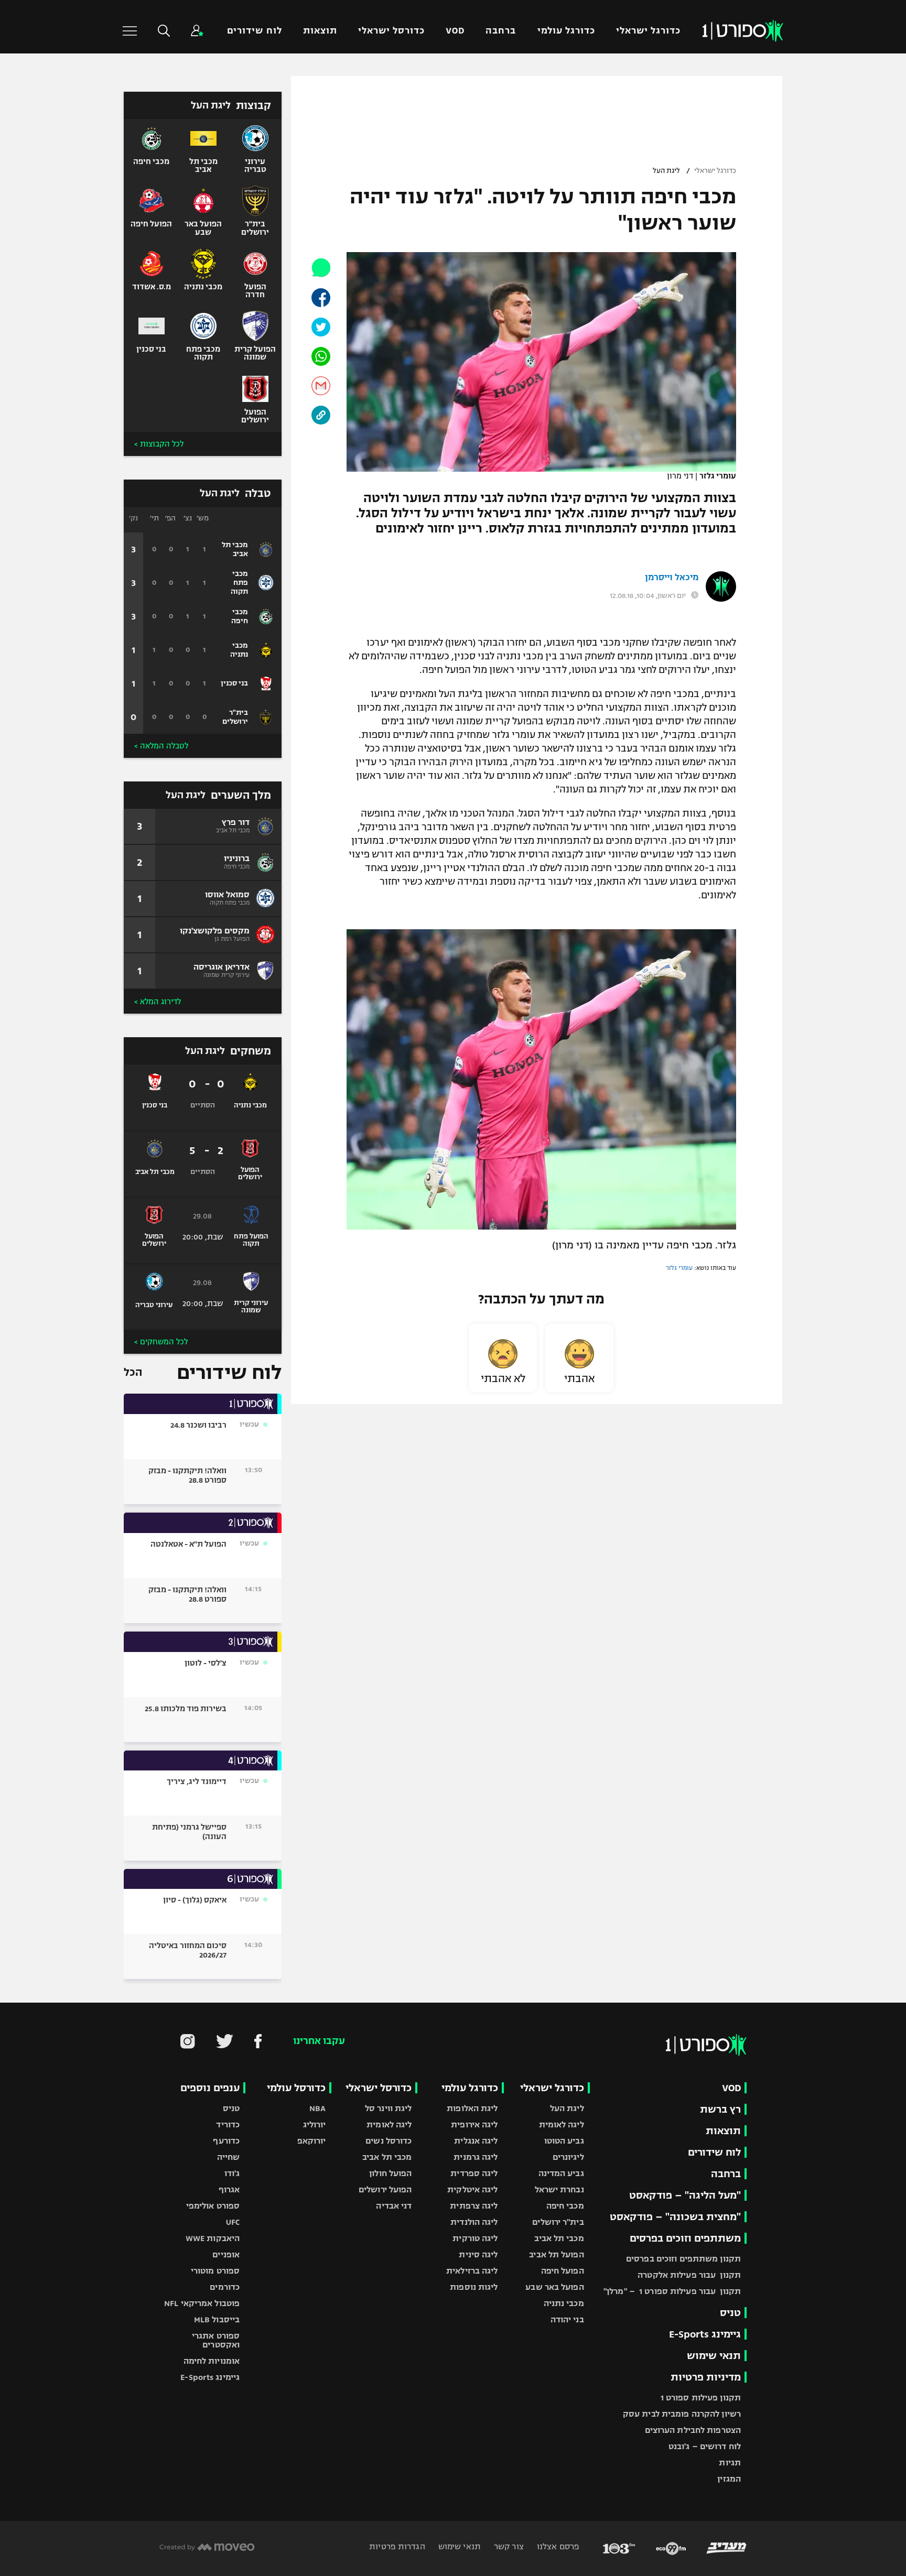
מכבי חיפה (565, 2206)
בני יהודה (567, 2319)
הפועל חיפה (563, 2271)
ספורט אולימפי (213, 2206)
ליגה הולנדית (474, 2222)
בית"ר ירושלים (558, 2222)
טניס (730, 2313)
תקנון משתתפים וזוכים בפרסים (683, 2259)
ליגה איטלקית (472, 2189)
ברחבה (501, 31)
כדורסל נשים (389, 2141)
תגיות (730, 2463)
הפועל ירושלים (385, 2189)
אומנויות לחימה (212, 2361)
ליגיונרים (568, 2157)
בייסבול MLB (217, 2319)
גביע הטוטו (564, 2141)
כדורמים (225, 2287)
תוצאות (320, 31)
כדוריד (228, 2124)
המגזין (729, 2479)
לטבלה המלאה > (161, 746)
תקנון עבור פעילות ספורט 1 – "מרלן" (672, 2291)
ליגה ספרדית (474, 2173)
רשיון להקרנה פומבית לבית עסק (682, 2414)
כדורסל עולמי (296, 2088)
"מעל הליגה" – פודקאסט (685, 2195)
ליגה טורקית (475, 2238)
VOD (455, 31)
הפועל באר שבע (554, 2287)
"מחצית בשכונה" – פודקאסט (675, 2217)
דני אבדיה (394, 2206)
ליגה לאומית (562, 2124)
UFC (233, 2222)
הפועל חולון (390, 2173)
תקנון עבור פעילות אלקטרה (689, 2275)
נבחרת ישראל (559, 2189)
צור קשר (508, 2546)
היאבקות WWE (213, 2238)
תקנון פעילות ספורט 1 (701, 2398)
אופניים (226, 2254)
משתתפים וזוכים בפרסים (685, 2238)
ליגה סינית (478, 2254)
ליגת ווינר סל (388, 2108)
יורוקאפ (312, 2141)
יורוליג (315, 2124)
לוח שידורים (254, 31)
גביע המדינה (561, 2173)
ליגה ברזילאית (472, 2271)
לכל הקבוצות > (159, 444)
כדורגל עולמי (566, 31)
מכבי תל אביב (559, 2238)
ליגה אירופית (474, 2124)
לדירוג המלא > (158, 1002)
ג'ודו (232, 2173)
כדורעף (226, 2141)
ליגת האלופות (472, 2108)
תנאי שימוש (714, 2356)
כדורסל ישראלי (391, 31)
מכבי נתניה (564, 2303)
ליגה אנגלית (476, 2141)
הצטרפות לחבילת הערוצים (693, 2430)
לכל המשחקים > (161, 1342)
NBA (317, 2108)
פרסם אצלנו (557, 2546)
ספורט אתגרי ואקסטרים (216, 2340)
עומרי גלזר (679, 1268)
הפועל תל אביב (556, 2254)
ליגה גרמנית (476, 2157)
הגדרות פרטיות (397, 2546)
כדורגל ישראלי (648, 31)
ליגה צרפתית (474, 2206)
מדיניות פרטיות (706, 2377)
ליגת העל (666, 171)
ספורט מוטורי (215, 2271)
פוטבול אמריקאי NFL (202, 2303)
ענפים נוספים (210, 2088)
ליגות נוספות (474, 2287)
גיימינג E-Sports (705, 2334)
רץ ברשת (720, 2109)
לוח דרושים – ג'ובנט (705, 2446)
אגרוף (229, 2189)
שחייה (229, 2157)
